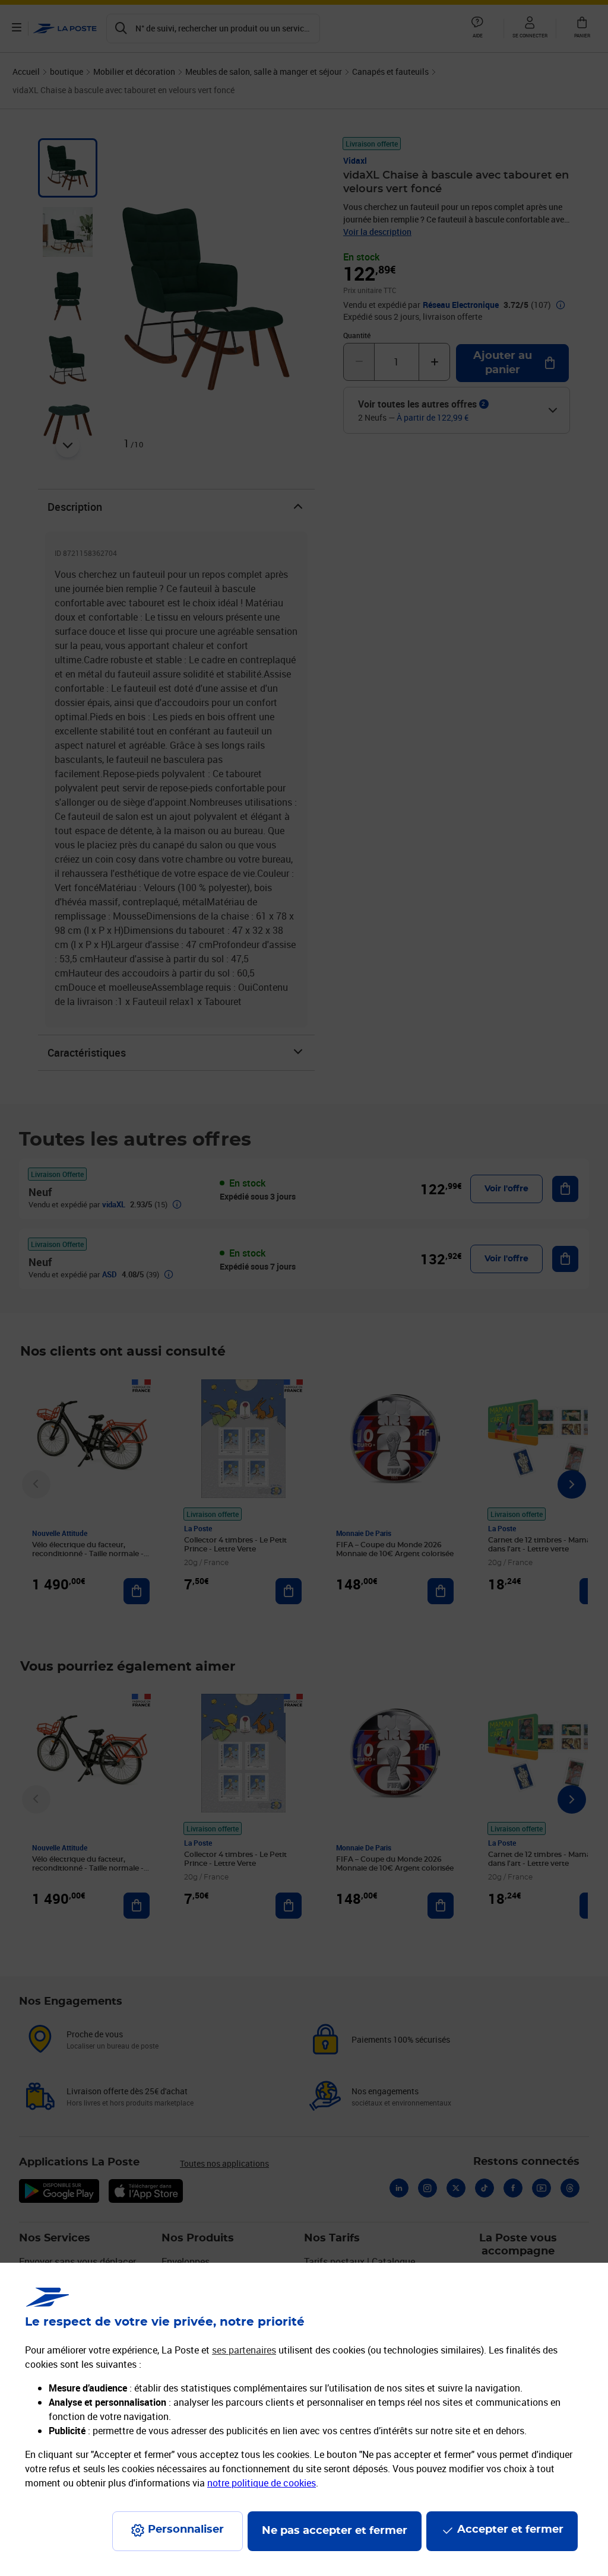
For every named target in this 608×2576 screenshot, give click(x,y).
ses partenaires (244, 2350)
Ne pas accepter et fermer (335, 2531)
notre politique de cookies (262, 2483)
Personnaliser (186, 2530)
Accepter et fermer (510, 2530)
